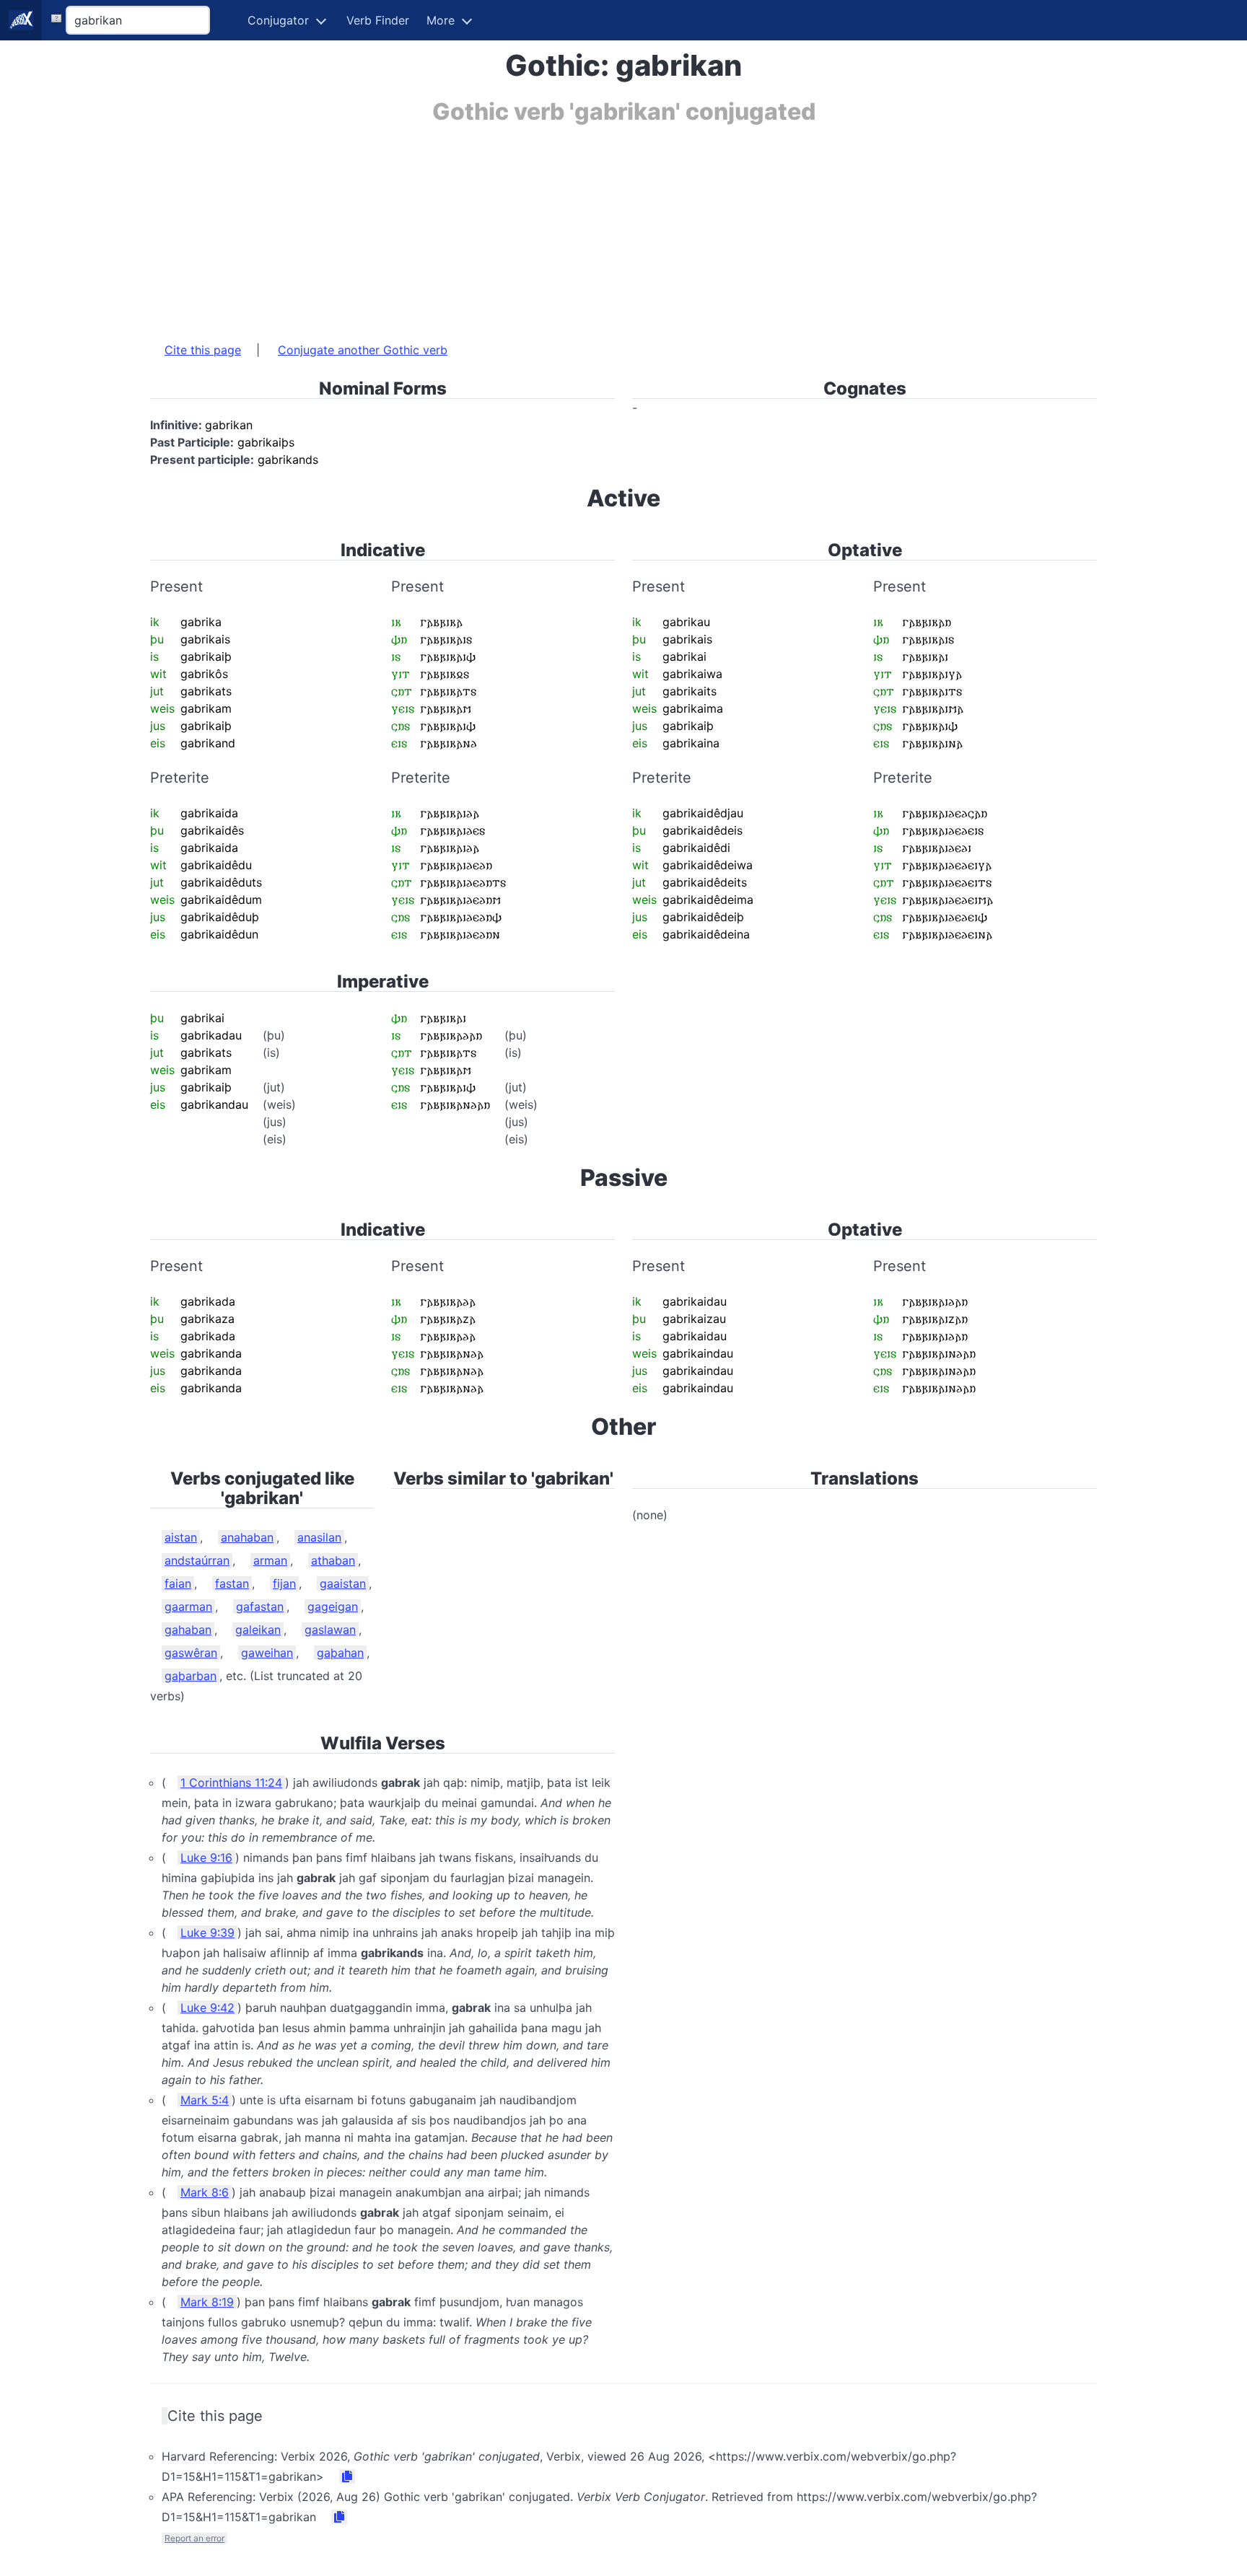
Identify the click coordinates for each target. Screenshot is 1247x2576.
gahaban (188, 1630)
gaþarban (191, 1676)
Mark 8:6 (205, 2192)
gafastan (260, 1606)
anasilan (319, 1537)
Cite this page (203, 350)
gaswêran (191, 1653)
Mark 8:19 (207, 2302)
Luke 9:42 (207, 2008)
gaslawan (330, 1630)
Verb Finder (378, 20)
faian (178, 1583)
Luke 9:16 (206, 1858)
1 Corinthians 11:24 (231, 1782)
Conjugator (278, 20)
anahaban (247, 1537)
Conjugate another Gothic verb (363, 350)
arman (270, 1560)
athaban (333, 1560)
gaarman (188, 1606)
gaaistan (343, 1583)
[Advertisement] (583, 226)
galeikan (258, 1630)
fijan (284, 1583)
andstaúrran (197, 1560)
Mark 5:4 (205, 2100)
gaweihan (267, 1653)
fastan (232, 1583)
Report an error (194, 2538)
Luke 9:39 (207, 1933)
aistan (181, 1537)
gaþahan (340, 1653)
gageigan (333, 1606)
